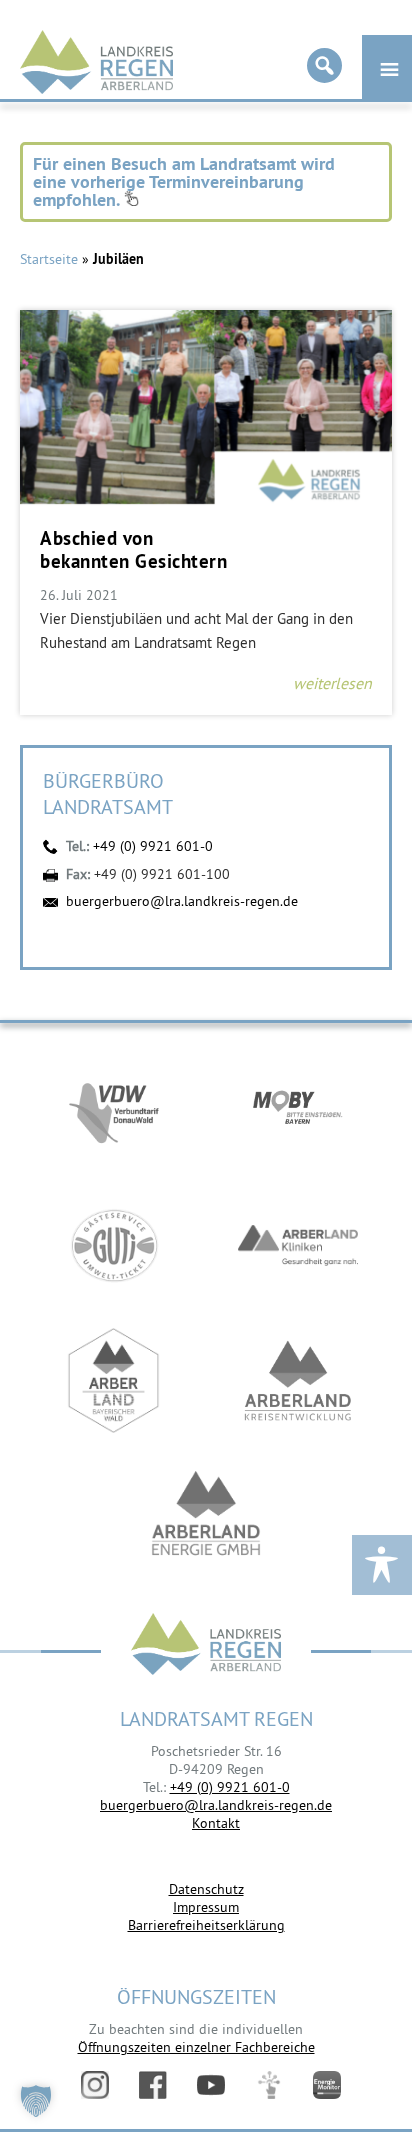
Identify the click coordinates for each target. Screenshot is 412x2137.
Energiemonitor (327, 2085)
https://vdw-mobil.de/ (114, 1110)
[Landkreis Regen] (206, 1646)
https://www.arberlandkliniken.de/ (298, 1245)
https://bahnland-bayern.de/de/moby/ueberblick (298, 1110)
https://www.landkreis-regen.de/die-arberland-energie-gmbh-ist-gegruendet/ (206, 1515)
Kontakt (216, 1823)
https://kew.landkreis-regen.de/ (298, 1380)
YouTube (211, 2085)
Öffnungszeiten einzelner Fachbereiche (196, 2047)
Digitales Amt (269, 2085)
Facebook (153, 2085)
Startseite (49, 259)
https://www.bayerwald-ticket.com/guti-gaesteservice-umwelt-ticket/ (114, 1245)
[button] (36, 2101)
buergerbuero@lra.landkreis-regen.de (182, 901)
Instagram (95, 2085)
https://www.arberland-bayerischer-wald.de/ (114, 1380)
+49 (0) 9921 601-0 (153, 846)
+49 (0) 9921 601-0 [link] (230, 1787)
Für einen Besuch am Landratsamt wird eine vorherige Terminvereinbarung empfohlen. (184, 181)
